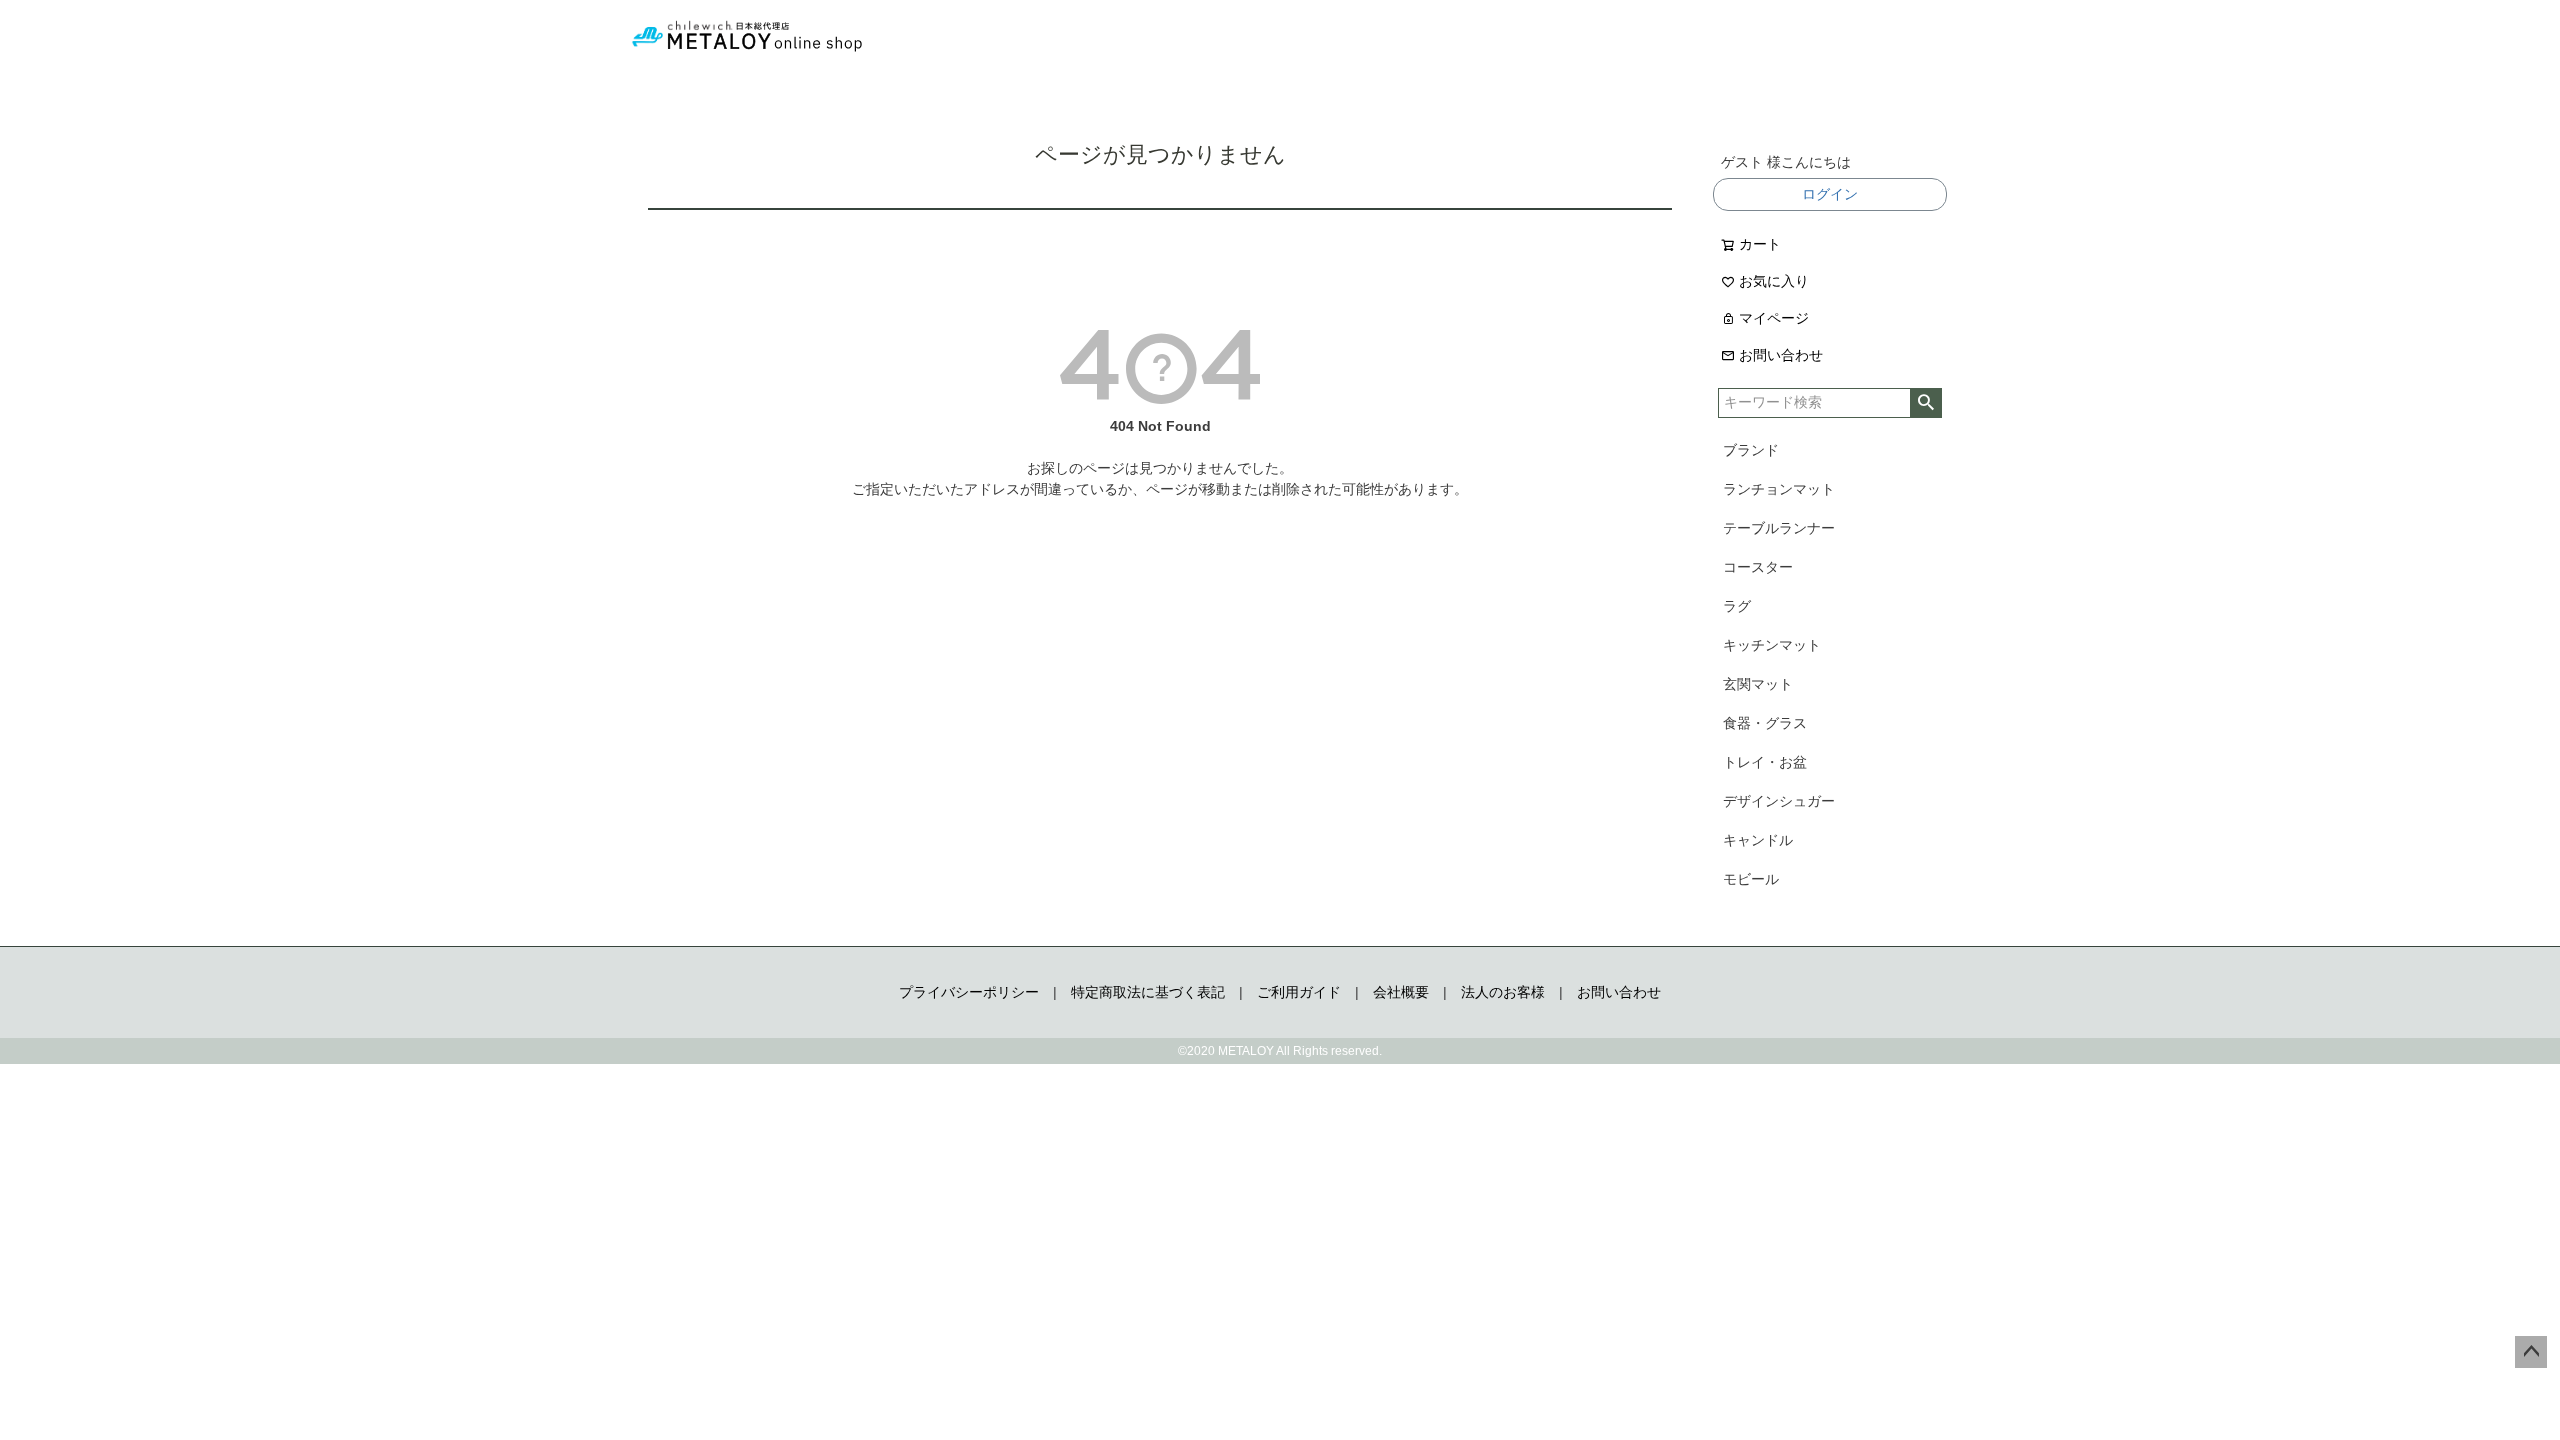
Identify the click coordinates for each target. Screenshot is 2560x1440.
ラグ (1737, 606)
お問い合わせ (1781, 355)
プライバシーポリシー (969, 992)
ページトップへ (2531, 1352)
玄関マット (1758, 684)
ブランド (1751, 450)
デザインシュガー (1779, 801)
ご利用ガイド (1299, 992)
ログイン (1830, 194)
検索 (1925, 403)
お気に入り (1774, 281)
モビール (1751, 879)
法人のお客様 (1503, 992)
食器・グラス (1765, 723)
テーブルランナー (1779, 528)
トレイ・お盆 (1765, 762)
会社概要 (1401, 992)
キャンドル (1758, 840)
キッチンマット (1772, 645)
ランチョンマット (1779, 489)
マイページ (1774, 318)
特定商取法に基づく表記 (1148, 992)
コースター (1758, 567)
